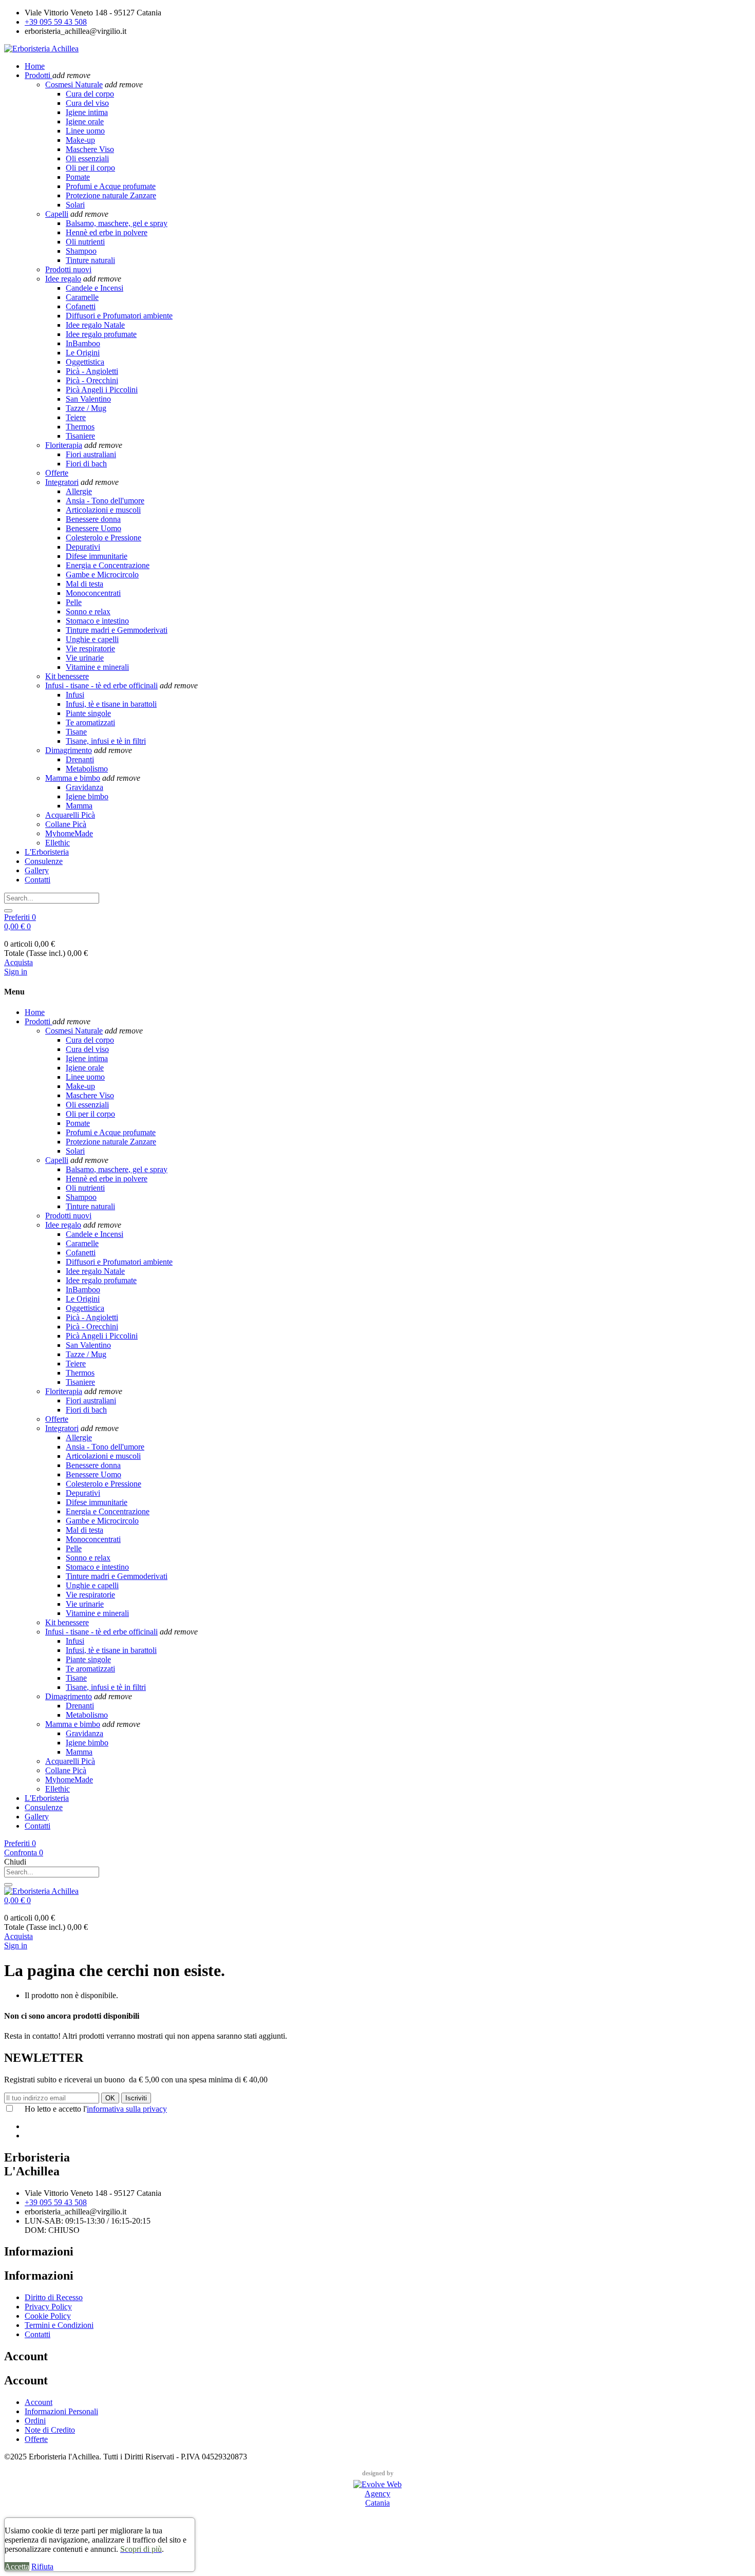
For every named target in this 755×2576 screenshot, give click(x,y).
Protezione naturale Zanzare (111, 195)
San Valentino (88, 399)
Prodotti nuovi (68, 269)
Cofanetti (81, 306)
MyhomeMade (69, 833)
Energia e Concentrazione (108, 565)
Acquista (18, 962)
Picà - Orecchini (92, 380)
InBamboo (83, 343)
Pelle (74, 602)
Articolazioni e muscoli (103, 510)
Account (39, 2402)
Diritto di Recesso (54, 2297)
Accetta (17, 2566)
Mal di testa (84, 584)
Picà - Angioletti (92, 371)
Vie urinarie (85, 658)
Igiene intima (87, 112)
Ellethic (58, 843)
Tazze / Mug (86, 408)
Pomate (78, 177)
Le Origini (83, 353)
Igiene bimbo (87, 796)
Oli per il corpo (90, 168)
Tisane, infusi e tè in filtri (106, 741)
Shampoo (81, 251)
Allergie (79, 491)
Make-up (80, 140)
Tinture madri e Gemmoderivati (117, 630)
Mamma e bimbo (73, 778)
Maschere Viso (90, 149)
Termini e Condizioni (59, 2325)
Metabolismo (87, 769)
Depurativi (83, 547)
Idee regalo (63, 279)
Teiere (76, 417)
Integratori (62, 482)
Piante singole (88, 713)
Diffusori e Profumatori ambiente (119, 316)
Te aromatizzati (90, 722)
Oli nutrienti (85, 242)
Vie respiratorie (90, 648)
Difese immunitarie (97, 556)
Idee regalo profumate (101, 334)
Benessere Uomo (93, 528)
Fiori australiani (91, 454)
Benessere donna (93, 519)
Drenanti (80, 759)
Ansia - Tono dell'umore (105, 501)
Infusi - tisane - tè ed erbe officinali (101, 685)
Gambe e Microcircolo (102, 575)
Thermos (80, 427)
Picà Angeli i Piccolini (102, 390)
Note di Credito (50, 2430)
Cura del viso (87, 103)
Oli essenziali (87, 158)
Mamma (79, 806)
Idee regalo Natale (95, 325)
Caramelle (82, 297)
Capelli (57, 214)
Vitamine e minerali (97, 667)
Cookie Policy (48, 2316)
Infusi (75, 695)
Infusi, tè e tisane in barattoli (111, 704)
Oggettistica (85, 362)
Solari (75, 205)
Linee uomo (85, 131)
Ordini (35, 2421)
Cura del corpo (90, 94)
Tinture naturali (90, 260)
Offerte (57, 473)
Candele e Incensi (95, 288)
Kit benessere (67, 676)
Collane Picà (66, 824)
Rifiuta (42, 2566)
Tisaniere (80, 436)
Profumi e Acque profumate (111, 186)
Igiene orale (85, 121)
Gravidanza (84, 787)
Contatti (37, 2334)
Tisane (76, 732)
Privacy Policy (48, 2307)
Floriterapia (64, 445)
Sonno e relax (88, 612)
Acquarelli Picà (70, 815)
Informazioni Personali (61, 2411)
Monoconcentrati (93, 593)
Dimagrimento (69, 750)
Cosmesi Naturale (74, 84)
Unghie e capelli (92, 639)
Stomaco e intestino (97, 621)
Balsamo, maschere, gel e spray (117, 223)
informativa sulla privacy (127, 2109)
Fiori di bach (86, 464)
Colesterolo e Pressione (103, 538)
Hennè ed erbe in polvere (107, 232)
